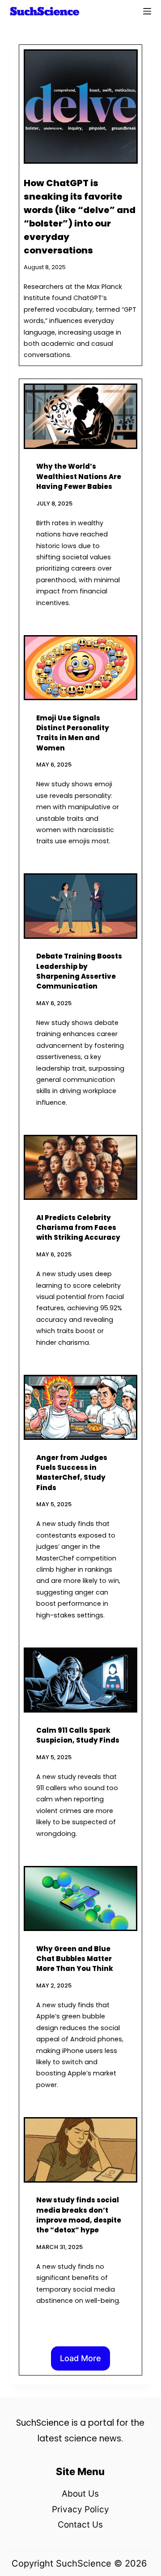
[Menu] (147, 11)
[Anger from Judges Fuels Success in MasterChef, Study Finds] (81, 1408)
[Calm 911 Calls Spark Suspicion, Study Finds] (81, 1680)
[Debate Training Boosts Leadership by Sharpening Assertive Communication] (81, 906)
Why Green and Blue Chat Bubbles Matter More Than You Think (75, 1959)
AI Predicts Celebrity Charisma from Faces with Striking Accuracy (78, 1228)
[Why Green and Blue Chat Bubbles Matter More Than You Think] (81, 1899)
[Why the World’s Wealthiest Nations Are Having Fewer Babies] (81, 416)
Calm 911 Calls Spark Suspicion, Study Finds (78, 1735)
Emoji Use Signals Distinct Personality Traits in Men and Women (73, 733)
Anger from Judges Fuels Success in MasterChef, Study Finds (72, 1473)
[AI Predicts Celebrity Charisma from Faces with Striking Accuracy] (81, 1168)
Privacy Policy (80, 2509)
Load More (80, 2358)
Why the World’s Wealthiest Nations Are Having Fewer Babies (79, 476)
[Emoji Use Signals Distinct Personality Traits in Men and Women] (81, 668)
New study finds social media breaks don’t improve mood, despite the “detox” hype (79, 2215)
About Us (80, 2494)
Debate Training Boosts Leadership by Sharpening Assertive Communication (79, 971)
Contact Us (80, 2525)
